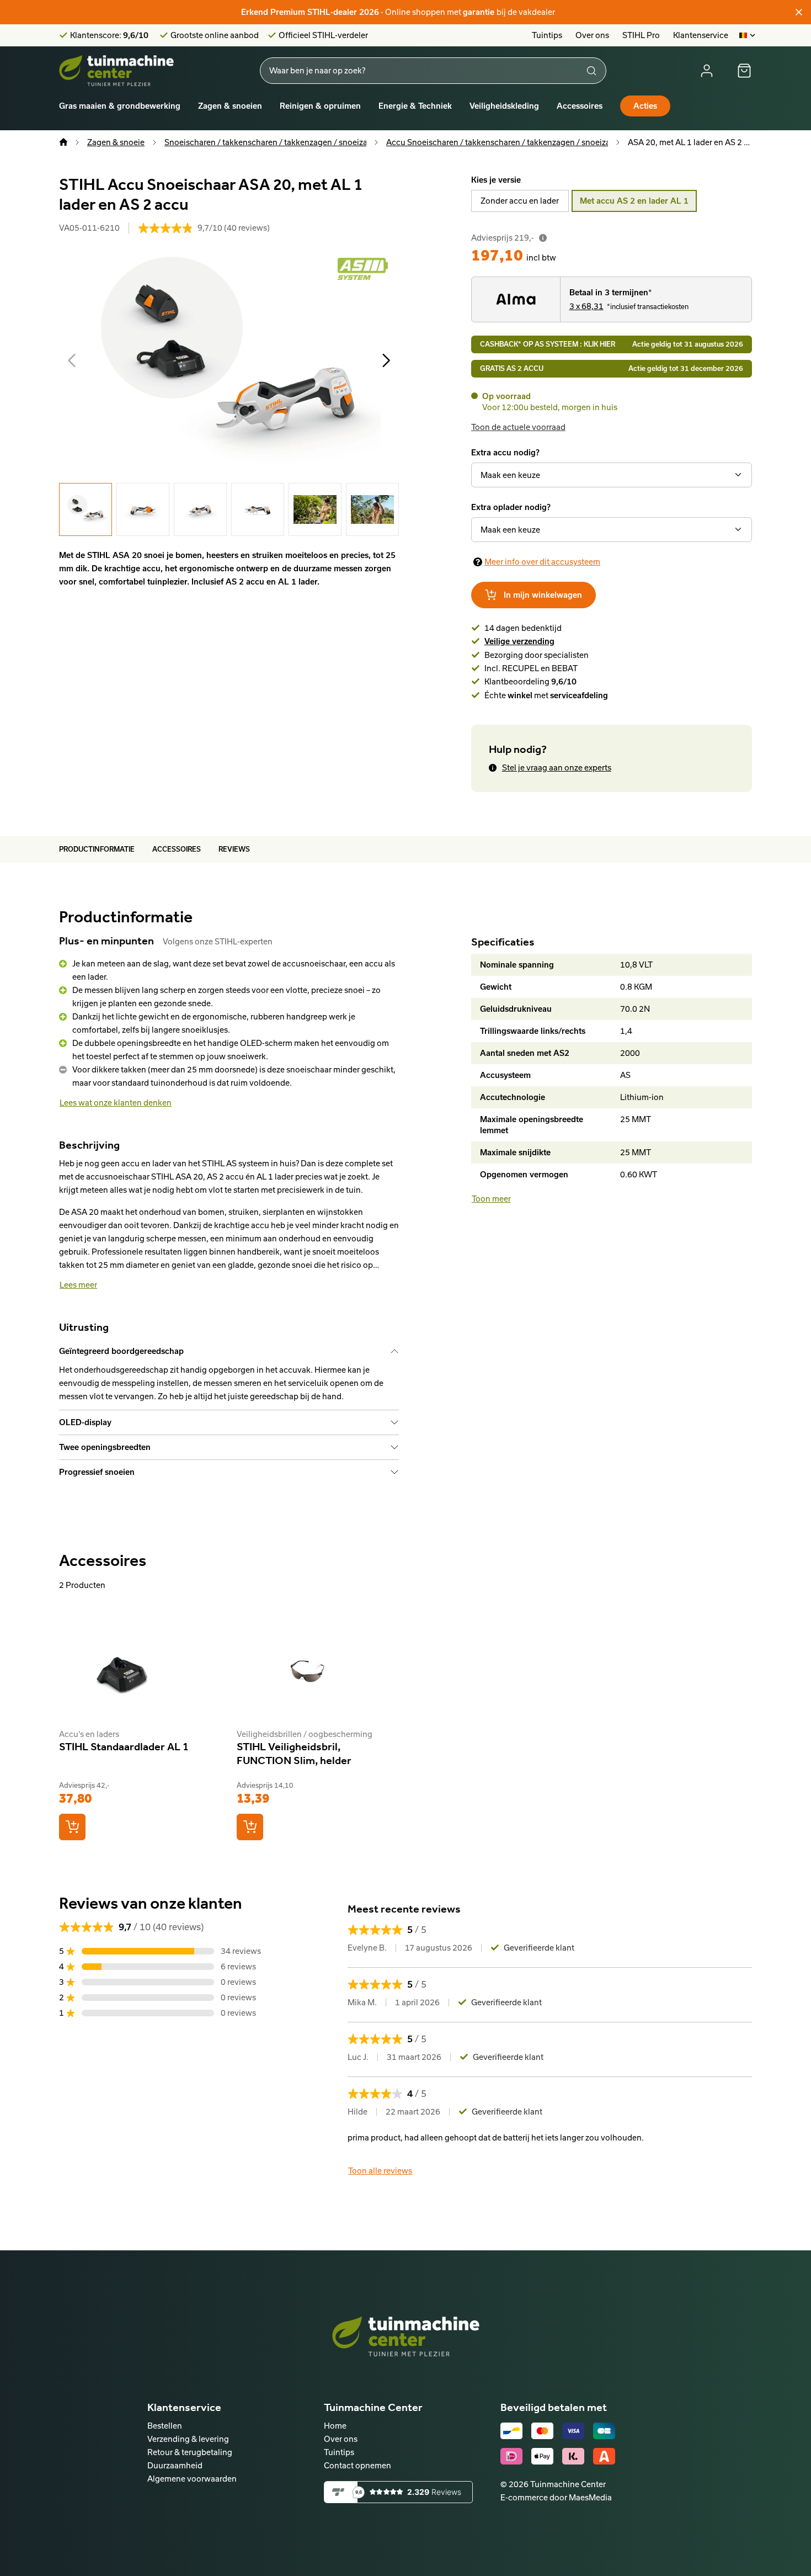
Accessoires (580, 106)
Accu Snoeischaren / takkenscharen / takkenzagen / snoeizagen (505, 142)
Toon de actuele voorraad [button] (518, 427)
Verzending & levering (188, 2439)
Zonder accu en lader (520, 201)
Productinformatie (97, 849)
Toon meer (491, 1199)
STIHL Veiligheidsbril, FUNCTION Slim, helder (294, 1753)
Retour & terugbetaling (190, 2452)
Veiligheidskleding (504, 106)
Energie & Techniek (415, 106)
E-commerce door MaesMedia (556, 2497)
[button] (72, 360)
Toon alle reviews (380, 2171)
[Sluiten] (799, 12)
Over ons (592, 35)
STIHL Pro (641, 35)
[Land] (748, 35)
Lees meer (78, 1285)
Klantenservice (701, 35)
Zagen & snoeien (230, 106)
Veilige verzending (519, 641)
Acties (645, 106)
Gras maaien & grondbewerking (120, 106)
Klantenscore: (109, 35)
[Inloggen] (707, 71)
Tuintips (547, 35)
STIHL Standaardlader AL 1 (124, 1746)
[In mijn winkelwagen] (72, 1827)
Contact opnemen (358, 2465)
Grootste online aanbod (215, 35)
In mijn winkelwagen (543, 595)
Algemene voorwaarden (192, 2479)
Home (335, 2426)
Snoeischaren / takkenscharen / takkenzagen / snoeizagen (273, 142)
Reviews (234, 849)
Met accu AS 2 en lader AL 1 (634, 201)
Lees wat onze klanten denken (116, 1103)
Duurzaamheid (175, 2465)
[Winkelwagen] (744, 71)
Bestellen (165, 2426)
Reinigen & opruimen (320, 106)
